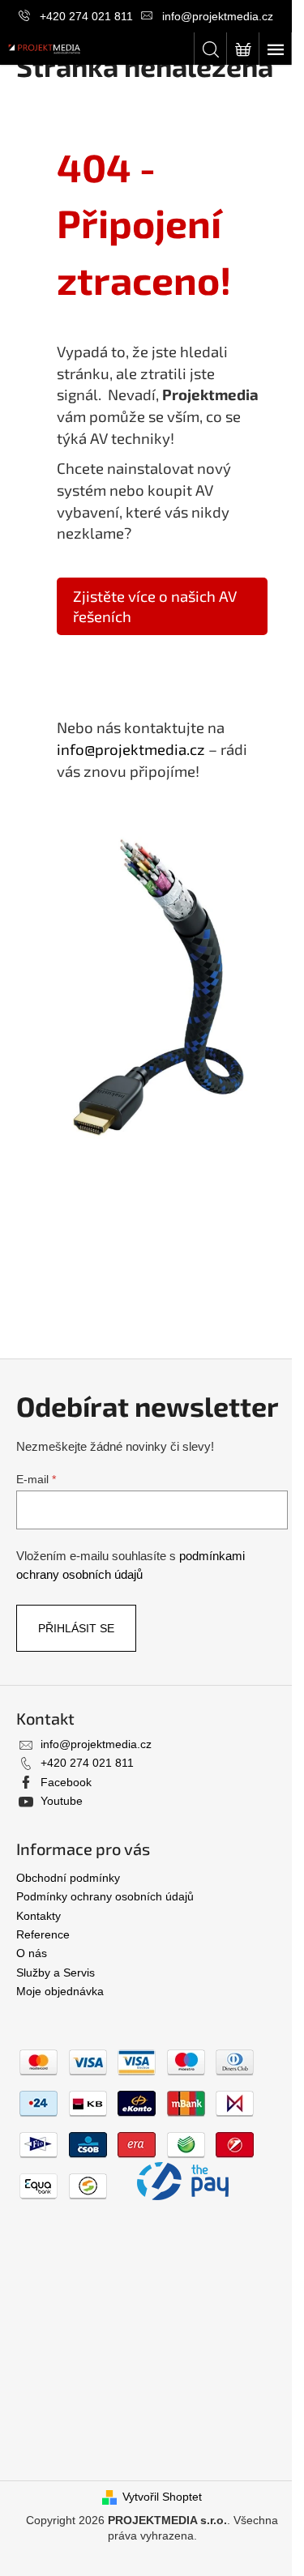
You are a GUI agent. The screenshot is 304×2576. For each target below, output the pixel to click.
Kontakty (39, 1916)
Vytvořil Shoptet (162, 2497)
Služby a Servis (56, 1973)
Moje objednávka (60, 1991)
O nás (32, 1953)
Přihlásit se (76, 1628)
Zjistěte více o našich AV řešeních (155, 606)
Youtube (62, 1801)
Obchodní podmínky (68, 1878)
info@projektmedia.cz (218, 16)
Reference (43, 1934)
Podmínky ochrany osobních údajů (105, 1896)
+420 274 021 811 (86, 16)
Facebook (66, 1782)
